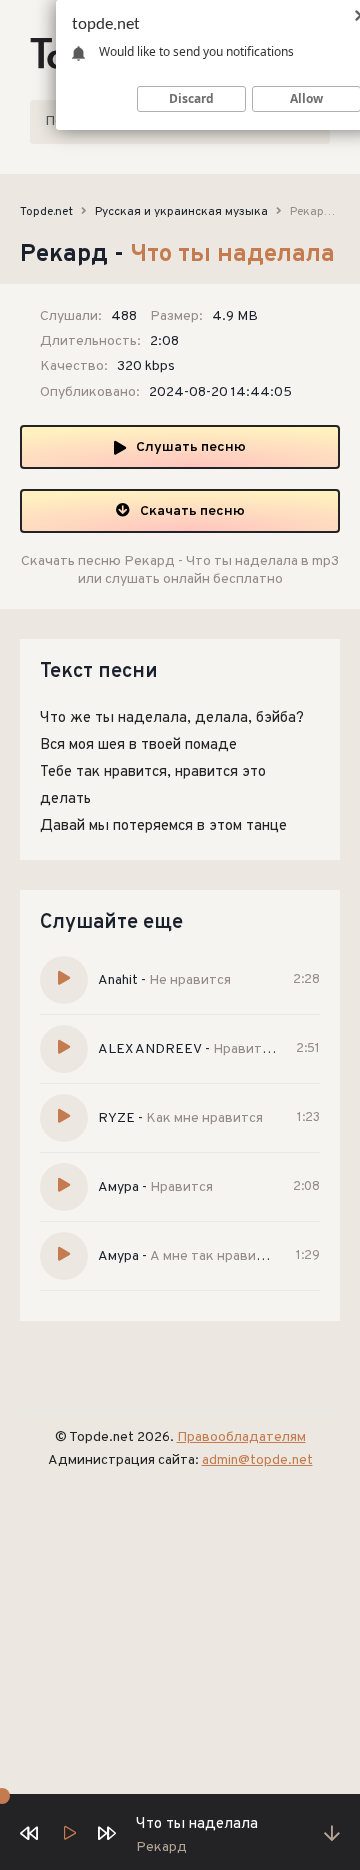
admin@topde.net (257, 1460)
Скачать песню (192, 511)
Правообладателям (241, 1437)
